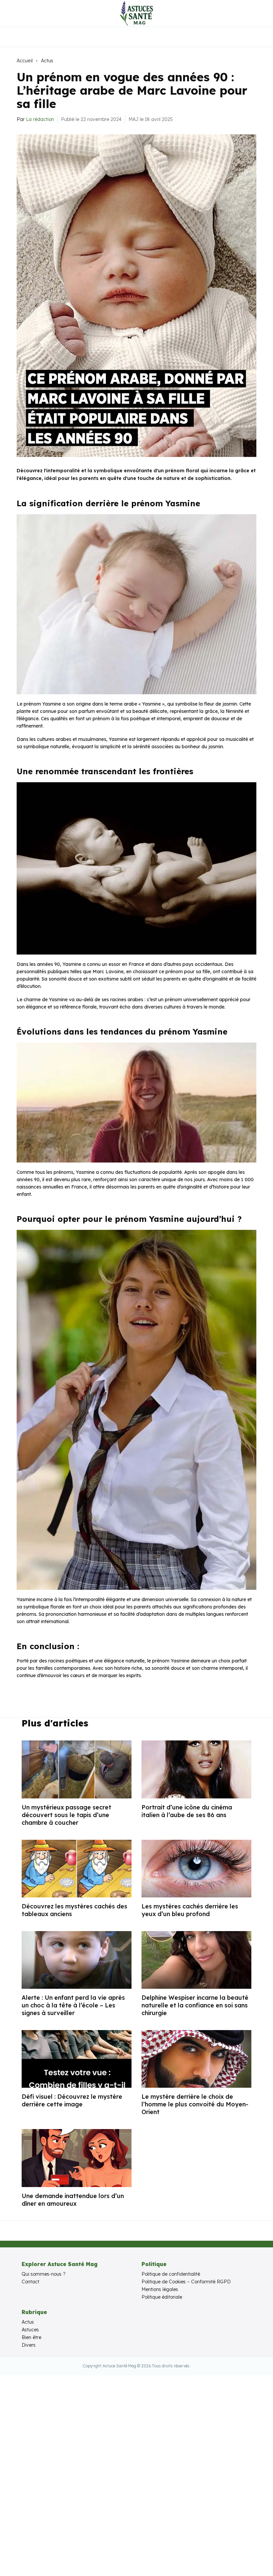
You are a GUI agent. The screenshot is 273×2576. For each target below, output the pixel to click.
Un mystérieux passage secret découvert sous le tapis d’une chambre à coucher (66, 1815)
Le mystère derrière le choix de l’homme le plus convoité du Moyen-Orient (195, 2104)
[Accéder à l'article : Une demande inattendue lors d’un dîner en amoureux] (77, 2158)
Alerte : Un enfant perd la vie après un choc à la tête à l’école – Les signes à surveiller (73, 2005)
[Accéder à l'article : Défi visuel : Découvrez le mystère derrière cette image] (77, 2059)
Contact (30, 2282)
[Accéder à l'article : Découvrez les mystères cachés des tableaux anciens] (77, 1869)
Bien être (31, 2337)
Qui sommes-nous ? (44, 2274)
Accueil (25, 61)
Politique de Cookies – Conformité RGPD (186, 2282)
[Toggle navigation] (10, 13)
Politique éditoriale (162, 2297)
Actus (47, 61)
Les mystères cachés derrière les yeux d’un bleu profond (190, 1910)
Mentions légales (160, 2289)
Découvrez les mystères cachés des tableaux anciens (74, 1910)
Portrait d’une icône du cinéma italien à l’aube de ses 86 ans (187, 1811)
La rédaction (40, 119)
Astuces (30, 2330)
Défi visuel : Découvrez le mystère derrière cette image (72, 2100)
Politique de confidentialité (171, 2274)
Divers (29, 2345)
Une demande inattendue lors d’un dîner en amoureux (73, 2200)
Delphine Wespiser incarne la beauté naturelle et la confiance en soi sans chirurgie (195, 2005)
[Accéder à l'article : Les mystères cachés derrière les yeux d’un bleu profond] (196, 1869)
